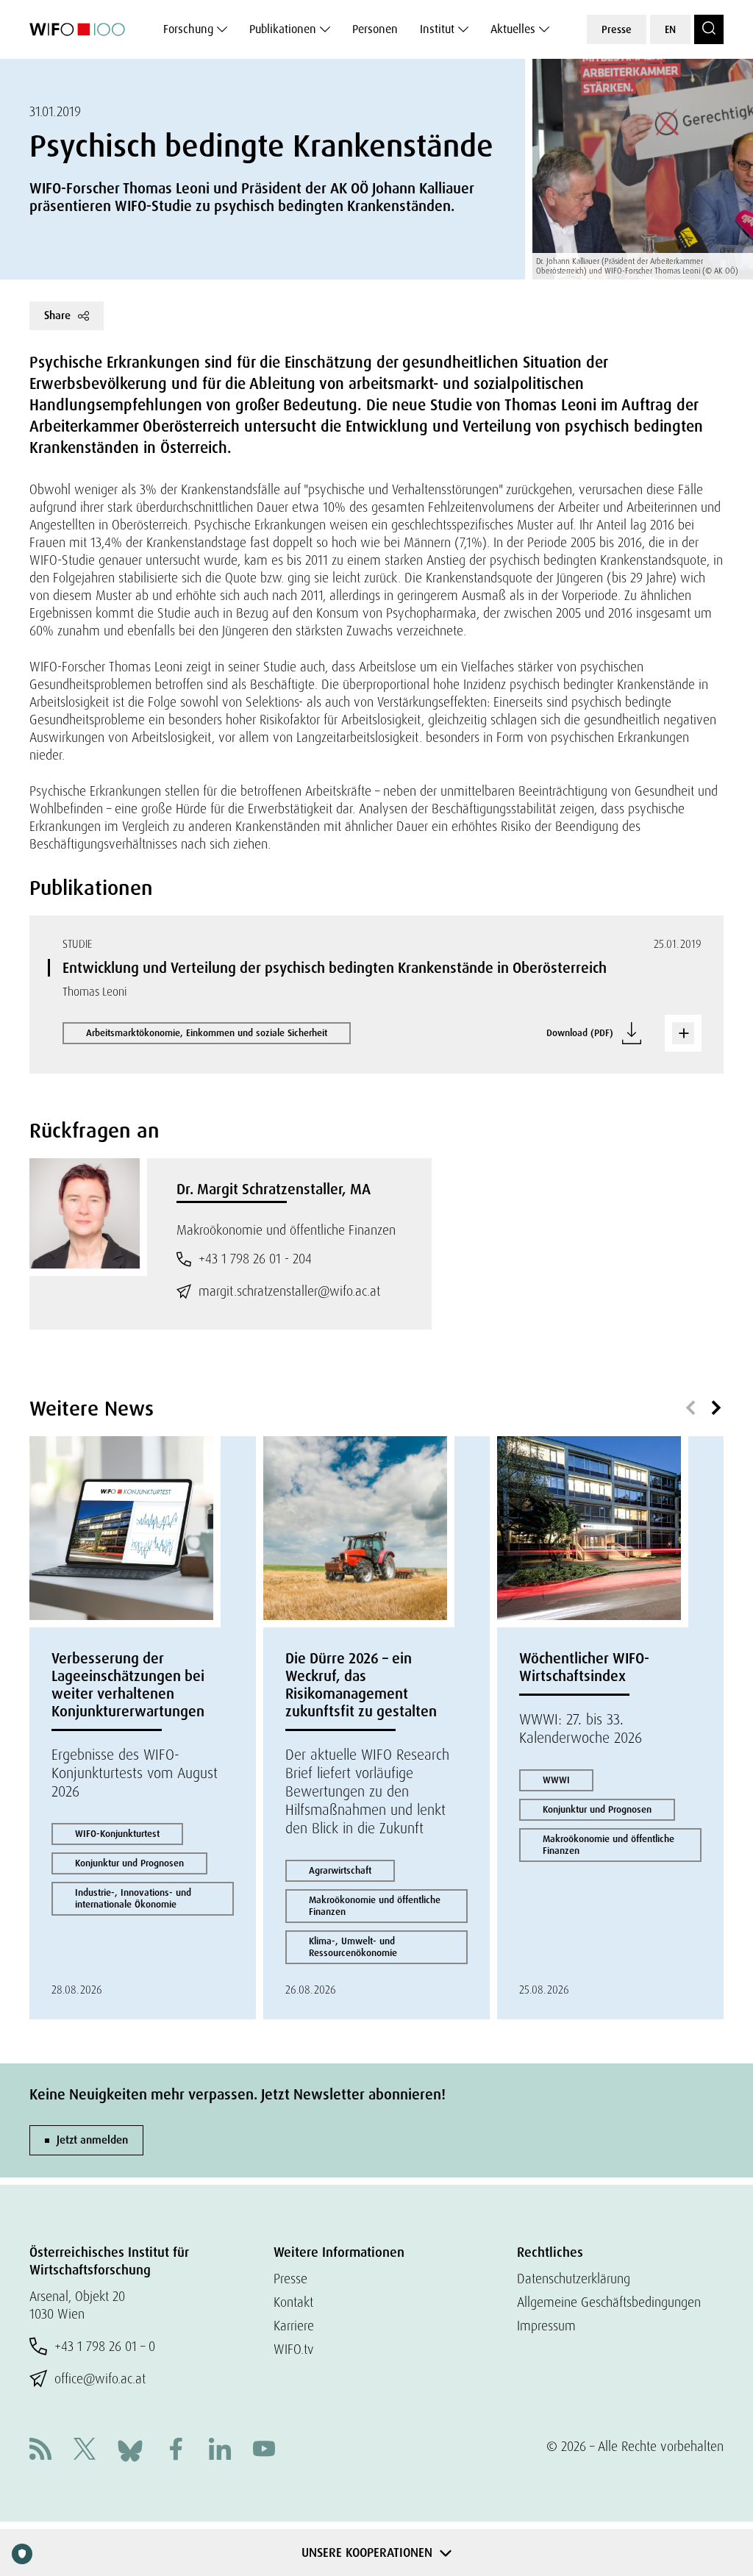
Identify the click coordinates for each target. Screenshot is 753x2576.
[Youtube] (264, 2451)
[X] (85, 2451)
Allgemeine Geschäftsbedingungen (609, 2302)
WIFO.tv (294, 2349)
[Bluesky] (130, 2449)
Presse (617, 29)
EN (670, 29)
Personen (375, 29)
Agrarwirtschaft (340, 1870)
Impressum (546, 2326)
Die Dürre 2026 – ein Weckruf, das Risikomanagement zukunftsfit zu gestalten (361, 1685)
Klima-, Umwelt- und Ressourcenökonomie (353, 1947)
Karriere (294, 2326)
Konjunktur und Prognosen (129, 1863)
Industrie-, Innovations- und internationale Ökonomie (133, 1898)
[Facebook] (176, 2451)
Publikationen (283, 29)
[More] (683, 1033)
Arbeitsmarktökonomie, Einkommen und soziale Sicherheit (207, 1033)
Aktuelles (513, 29)
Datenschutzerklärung (574, 2279)
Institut (437, 29)
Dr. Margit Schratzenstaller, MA (274, 1189)
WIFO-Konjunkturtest (117, 1834)
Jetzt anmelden (92, 2140)
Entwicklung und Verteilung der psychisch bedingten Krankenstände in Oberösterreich (335, 968)
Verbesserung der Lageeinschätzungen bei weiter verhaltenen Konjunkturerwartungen (128, 1685)
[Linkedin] (220, 2451)
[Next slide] (716, 1408)
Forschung (188, 29)
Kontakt (293, 2302)
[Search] (709, 29)
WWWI (556, 1780)
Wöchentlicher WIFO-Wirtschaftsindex (584, 1667)
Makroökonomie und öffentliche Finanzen (375, 1906)
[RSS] (40, 2451)
